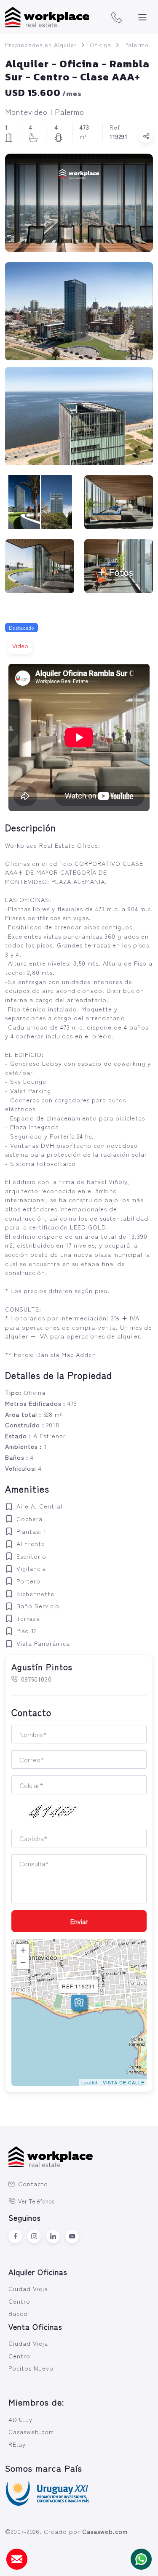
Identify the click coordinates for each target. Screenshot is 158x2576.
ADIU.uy (20, 2419)
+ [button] (23, 1950)
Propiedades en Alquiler (41, 45)
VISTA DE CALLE (124, 2082)
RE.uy (17, 2444)
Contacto (33, 2183)
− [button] (23, 1963)
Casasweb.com (31, 2431)
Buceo (18, 2313)
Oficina (100, 45)
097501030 (36, 1679)
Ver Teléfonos (36, 2201)
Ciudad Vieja (28, 2288)
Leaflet (90, 2082)
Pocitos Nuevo (31, 2368)
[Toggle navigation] (142, 17)
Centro (19, 2301)
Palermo (137, 45)
